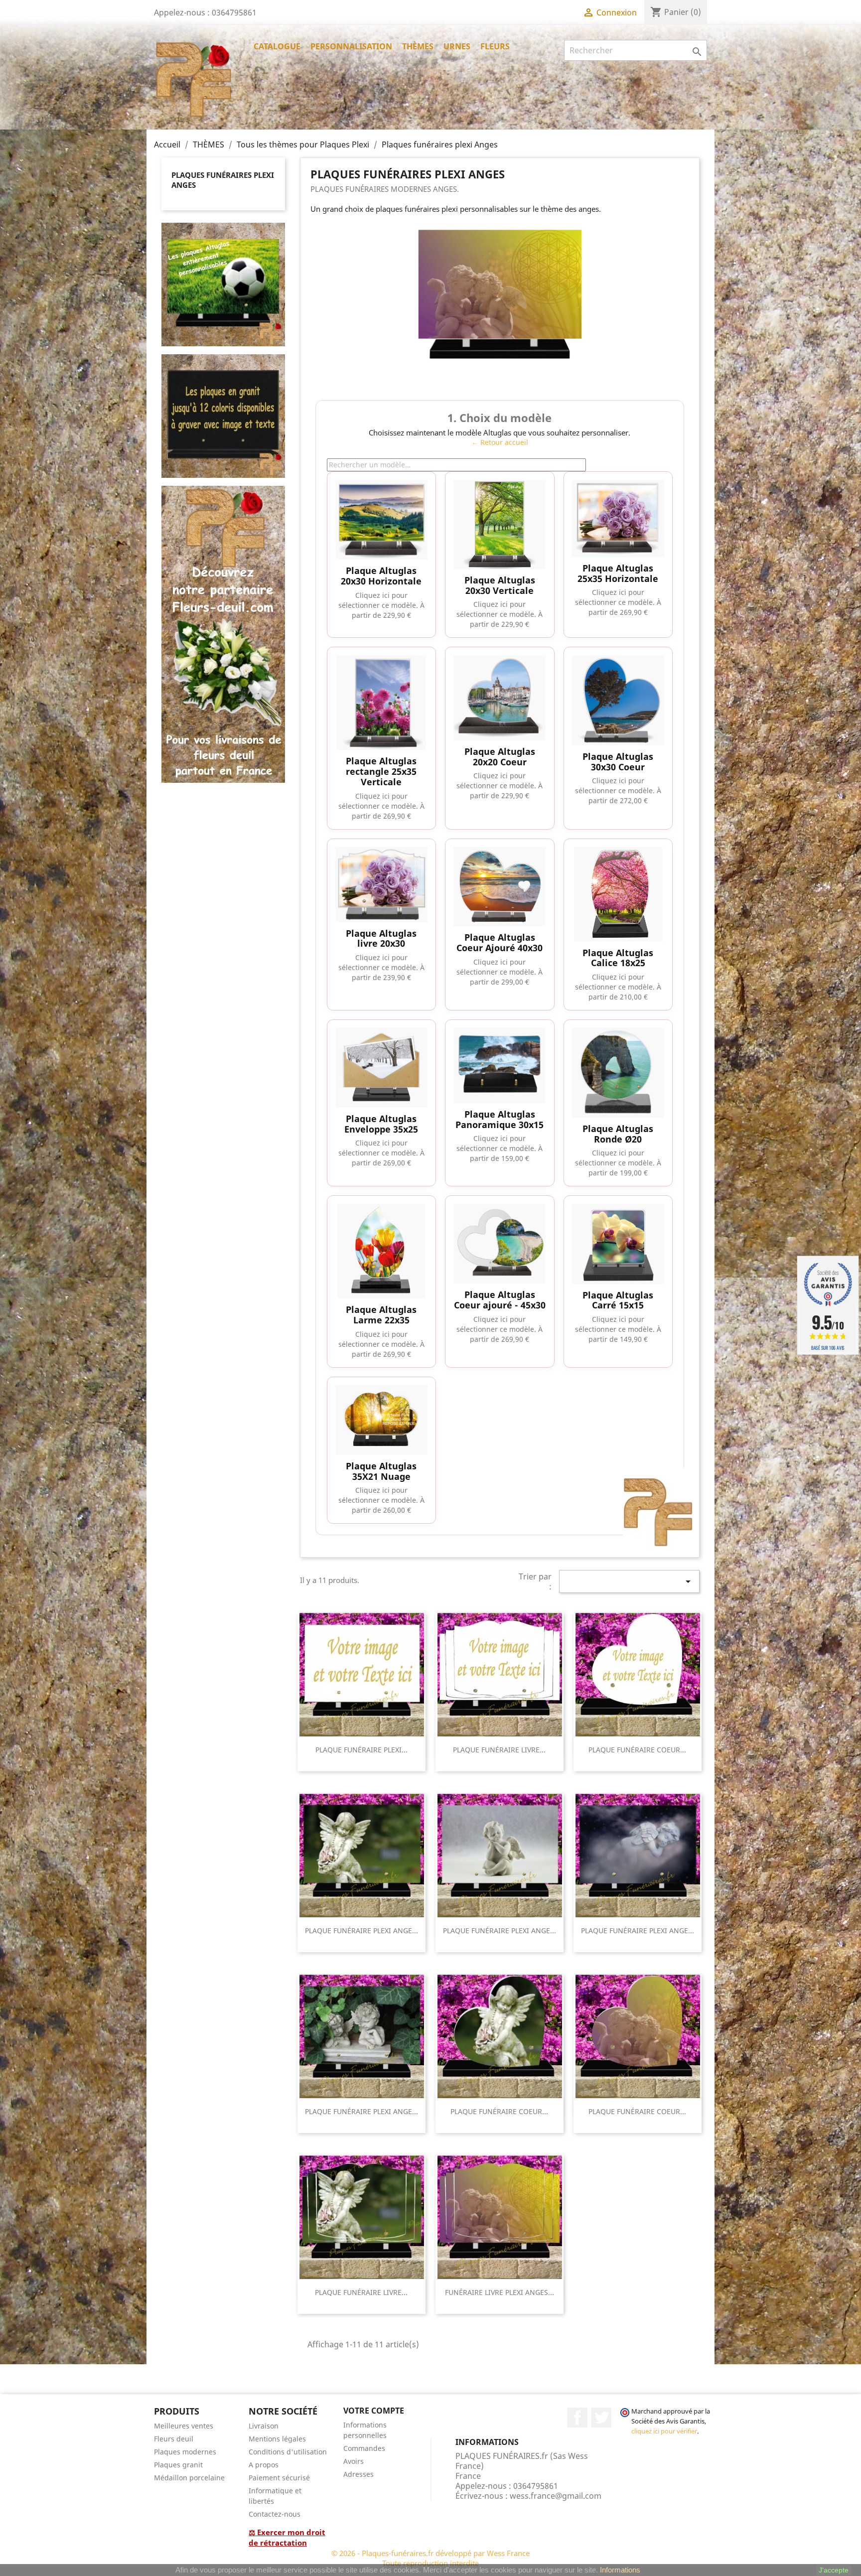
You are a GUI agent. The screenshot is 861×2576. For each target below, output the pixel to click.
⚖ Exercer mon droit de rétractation (287, 2537)
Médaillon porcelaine (189, 2478)
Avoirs (354, 2461)
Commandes (364, 2448)
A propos (264, 2465)
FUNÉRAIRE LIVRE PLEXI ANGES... (500, 2292)
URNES (457, 46)
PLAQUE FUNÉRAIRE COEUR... (637, 1750)
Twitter (601, 2418)
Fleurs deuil (174, 2439)
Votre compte (374, 2411)
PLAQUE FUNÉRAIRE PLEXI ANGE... (361, 1931)
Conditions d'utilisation (288, 2452)
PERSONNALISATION (351, 46)
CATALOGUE (277, 46)
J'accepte (834, 2570)
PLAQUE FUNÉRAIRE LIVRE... (499, 1750)
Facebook (577, 2418)
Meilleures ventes (184, 2426)
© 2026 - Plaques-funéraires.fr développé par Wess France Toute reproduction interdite (430, 2558)
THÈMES (418, 46)
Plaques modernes (185, 2452)
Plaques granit (178, 2465)
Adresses (359, 2474)
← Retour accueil (500, 442)
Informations (620, 2570)
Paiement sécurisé (279, 2478)
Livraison (264, 2426)
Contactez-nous (275, 2514)
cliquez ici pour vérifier (664, 2431)
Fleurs (495, 46)
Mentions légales (277, 2439)
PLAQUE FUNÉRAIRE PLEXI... (361, 1750)
